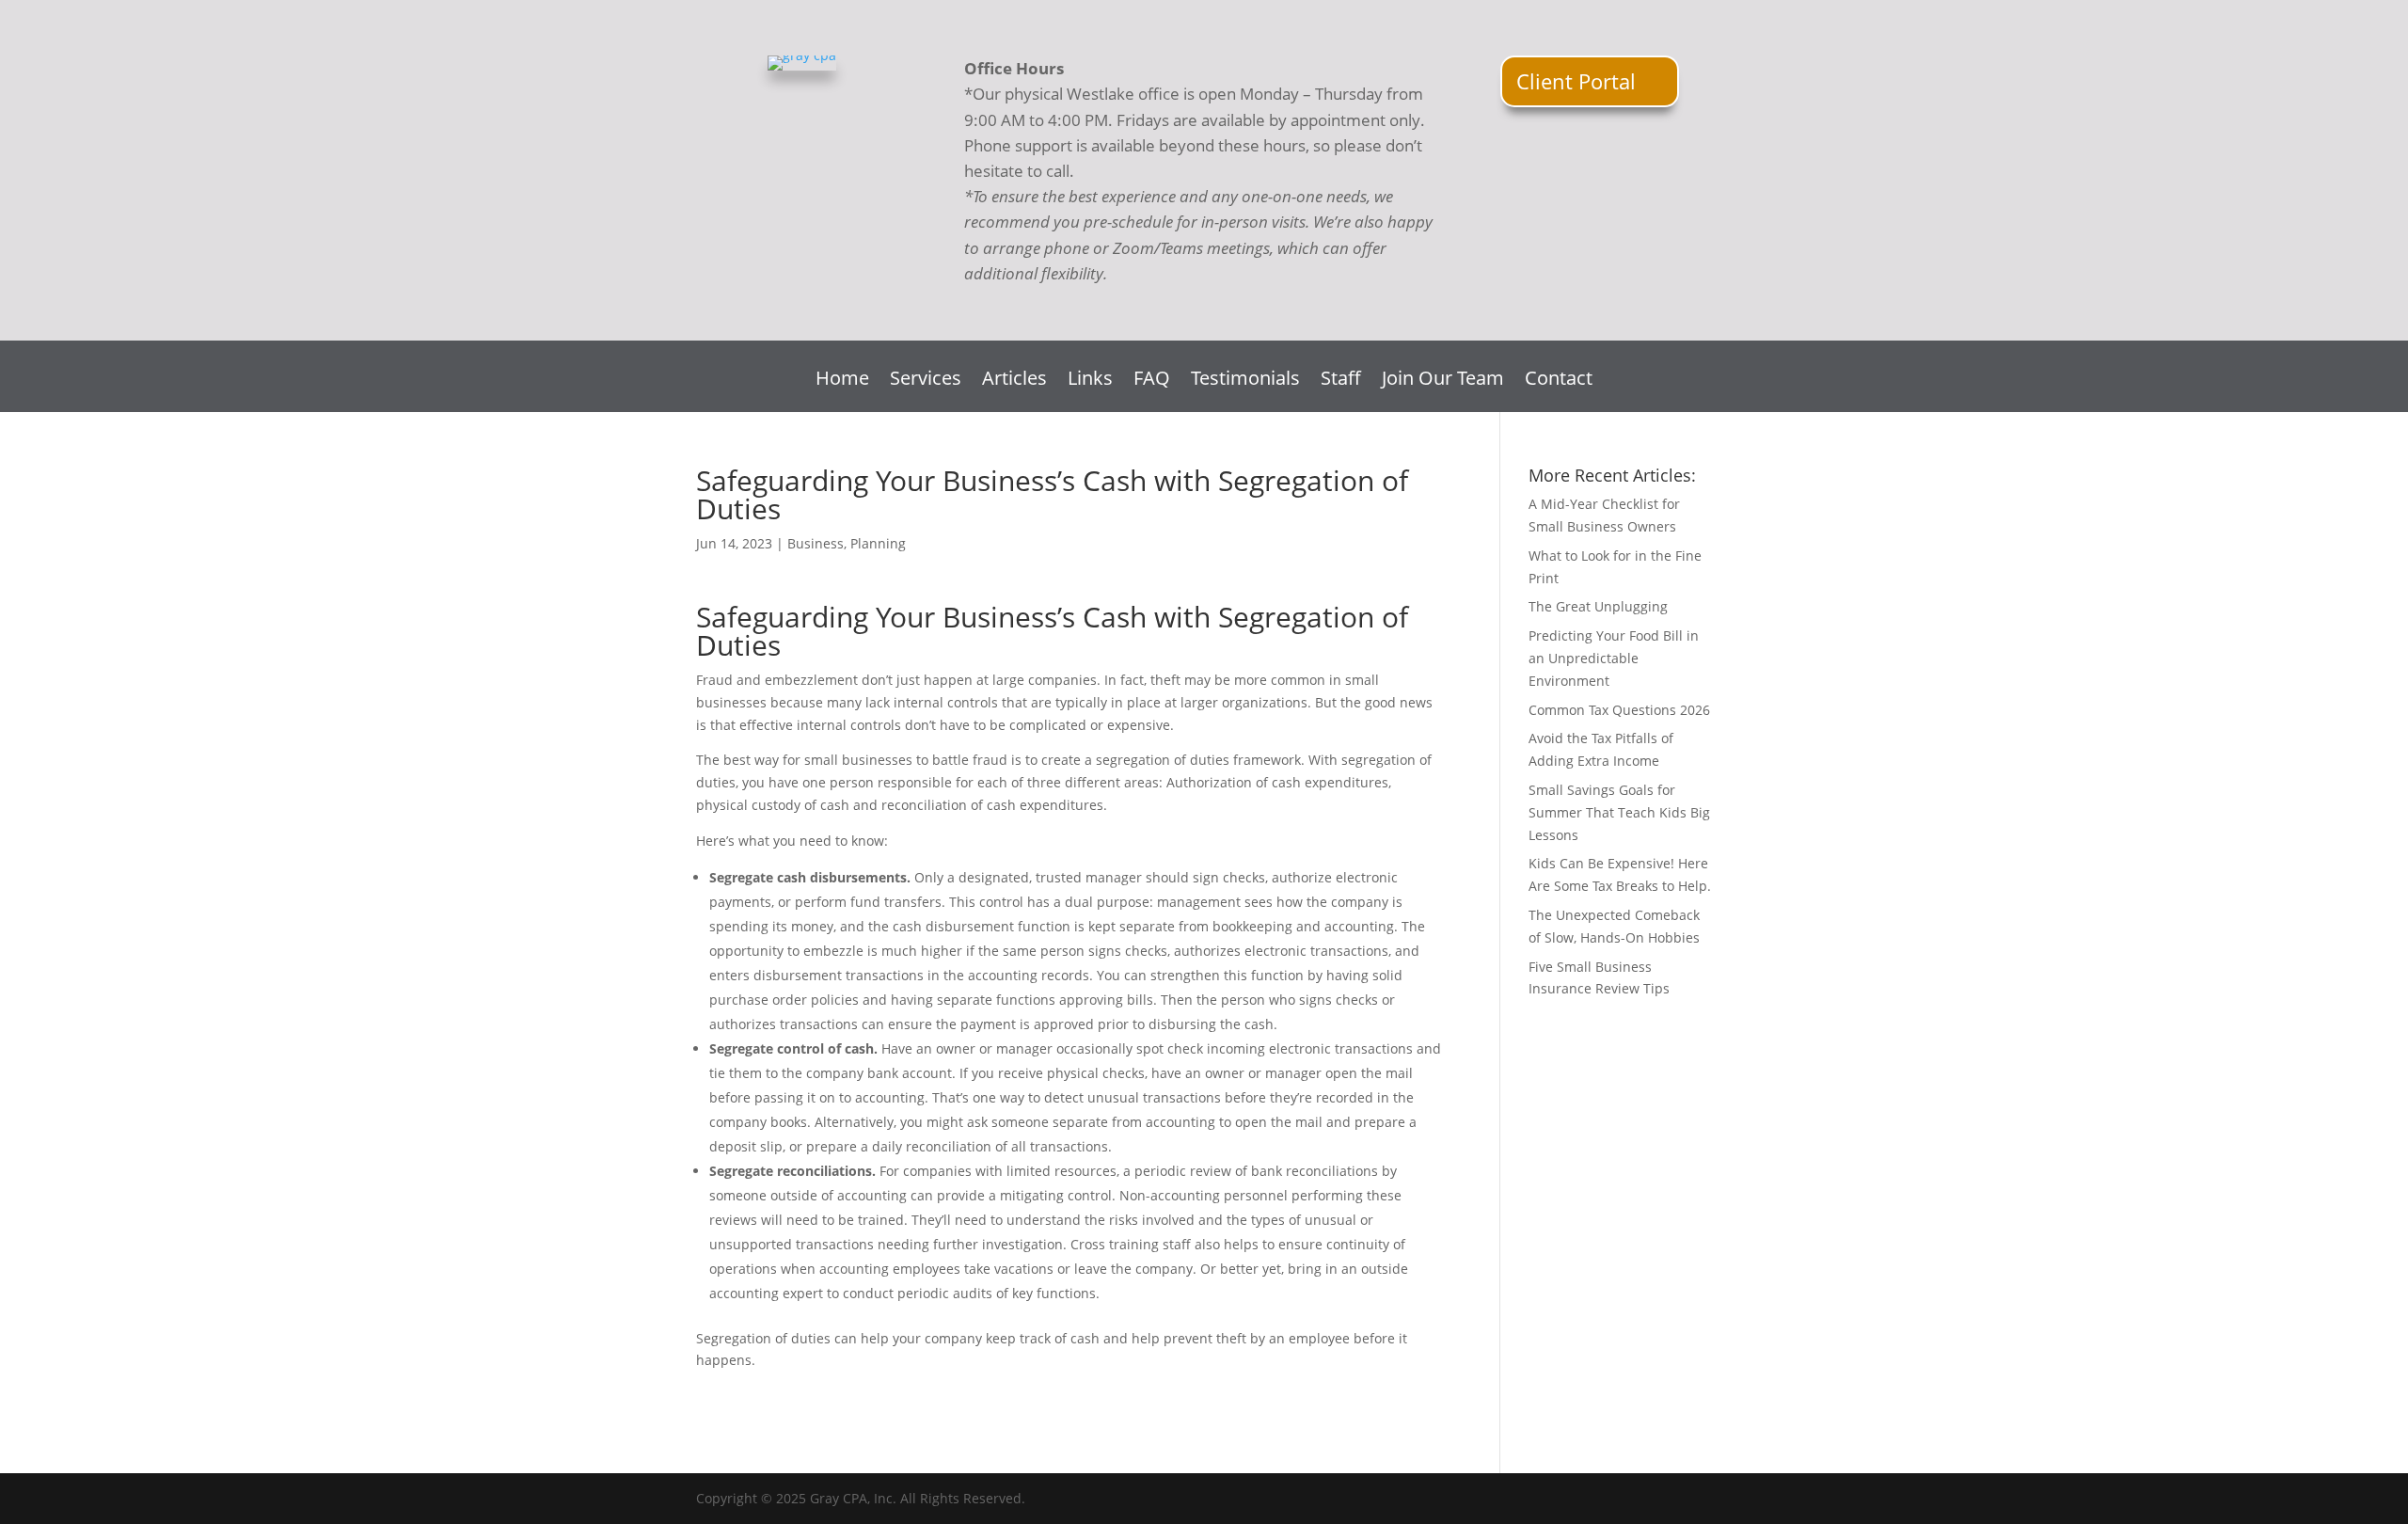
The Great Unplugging (1598, 606)
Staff (1341, 381)
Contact (1559, 381)
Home (842, 381)
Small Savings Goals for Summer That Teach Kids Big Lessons (1619, 812)
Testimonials (1245, 381)
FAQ (1152, 381)
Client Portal (1576, 81)
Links (1090, 381)
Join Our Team (1443, 381)
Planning (878, 543)
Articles (1014, 381)
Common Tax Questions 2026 (1619, 710)
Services (926, 381)
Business (816, 543)
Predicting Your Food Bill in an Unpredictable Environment (1614, 658)
